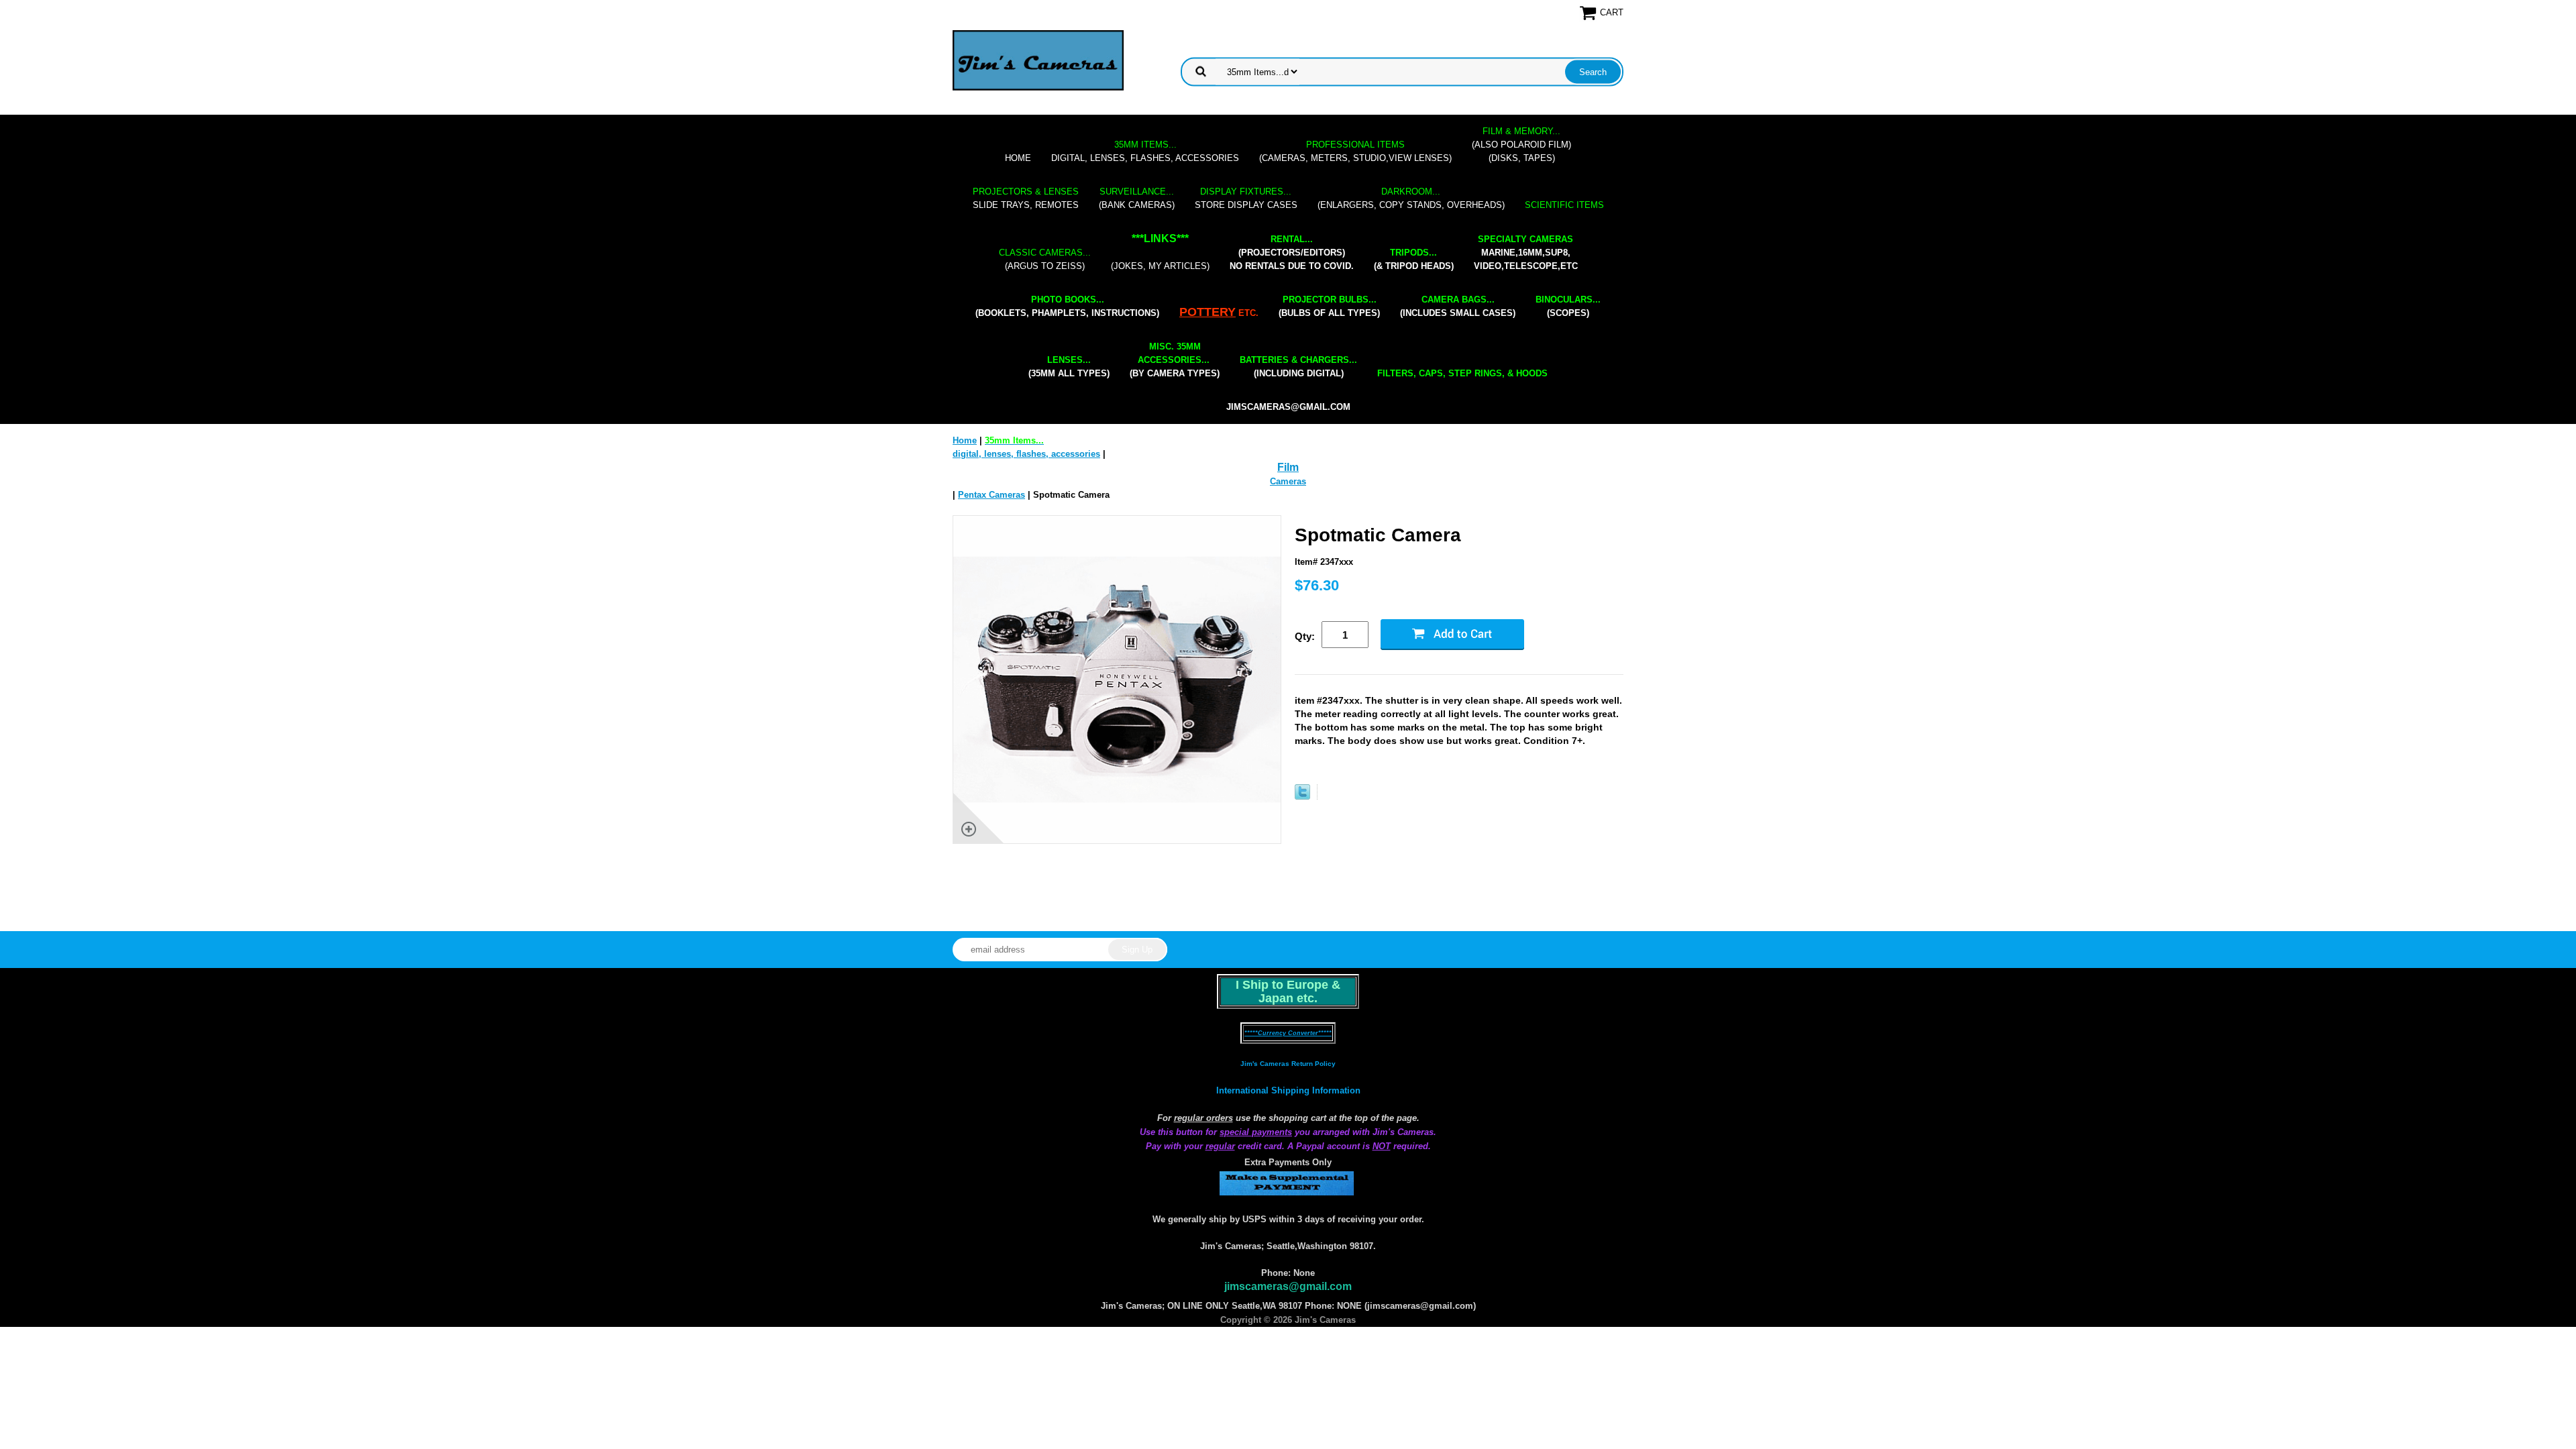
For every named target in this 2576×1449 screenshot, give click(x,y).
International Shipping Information (1288, 1090)
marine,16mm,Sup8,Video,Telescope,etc (1526, 253)
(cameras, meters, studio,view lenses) (1355, 151)
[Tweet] (1302, 797)
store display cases (1246, 198)
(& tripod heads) (1414, 259)
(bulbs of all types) (1329, 306)
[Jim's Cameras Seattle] (1038, 60)
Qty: (1305, 636)
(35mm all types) (1069, 367)
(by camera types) (1175, 360)
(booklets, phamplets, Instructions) (1067, 306)
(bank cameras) (1137, 198)
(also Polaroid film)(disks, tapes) (1521, 145)
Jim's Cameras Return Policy (1288, 1064)
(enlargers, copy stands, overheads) (1411, 198)
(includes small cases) (1458, 306)
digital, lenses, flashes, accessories (1145, 151)
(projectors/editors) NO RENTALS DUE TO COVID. (1292, 253)
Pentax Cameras (991, 495)
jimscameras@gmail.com (1288, 407)
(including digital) (1298, 367)
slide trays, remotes (1026, 198)
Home (1018, 158)
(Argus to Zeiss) (1045, 259)
